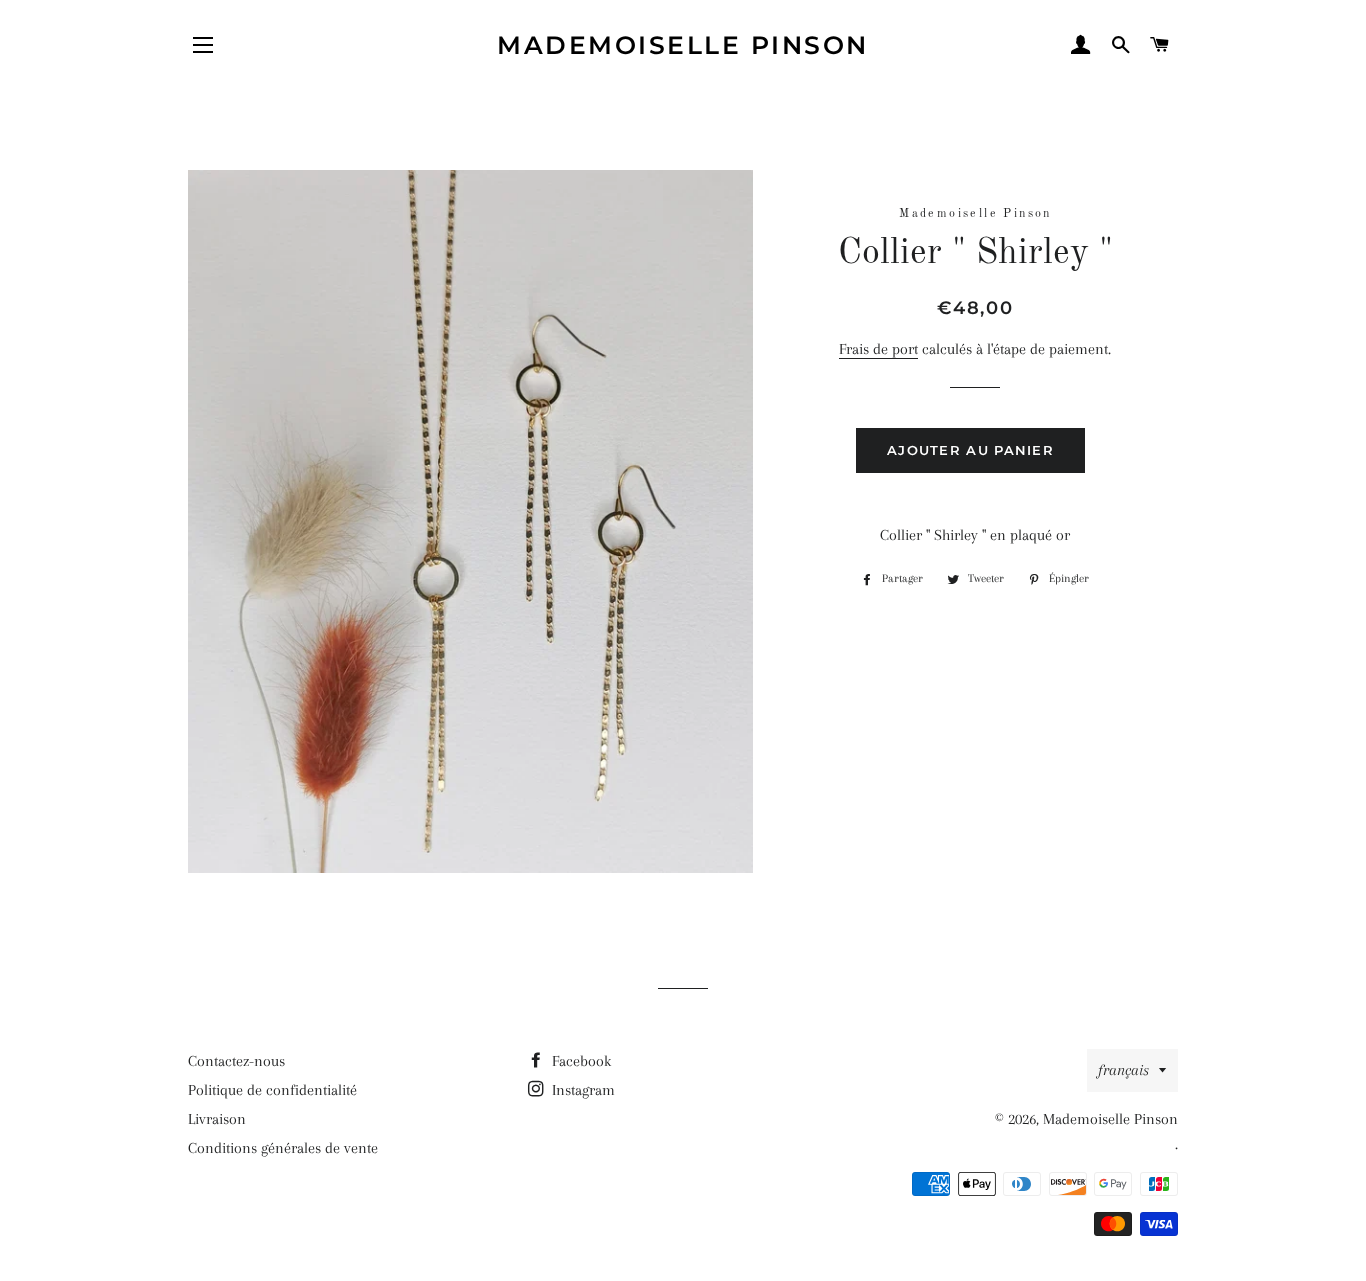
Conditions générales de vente (283, 1148)
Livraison (217, 1119)
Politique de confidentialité (272, 1090)
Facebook (579, 1061)
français (1123, 1070)
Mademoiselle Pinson (683, 45)
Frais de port (878, 349)
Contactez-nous (236, 1061)
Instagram (581, 1090)
